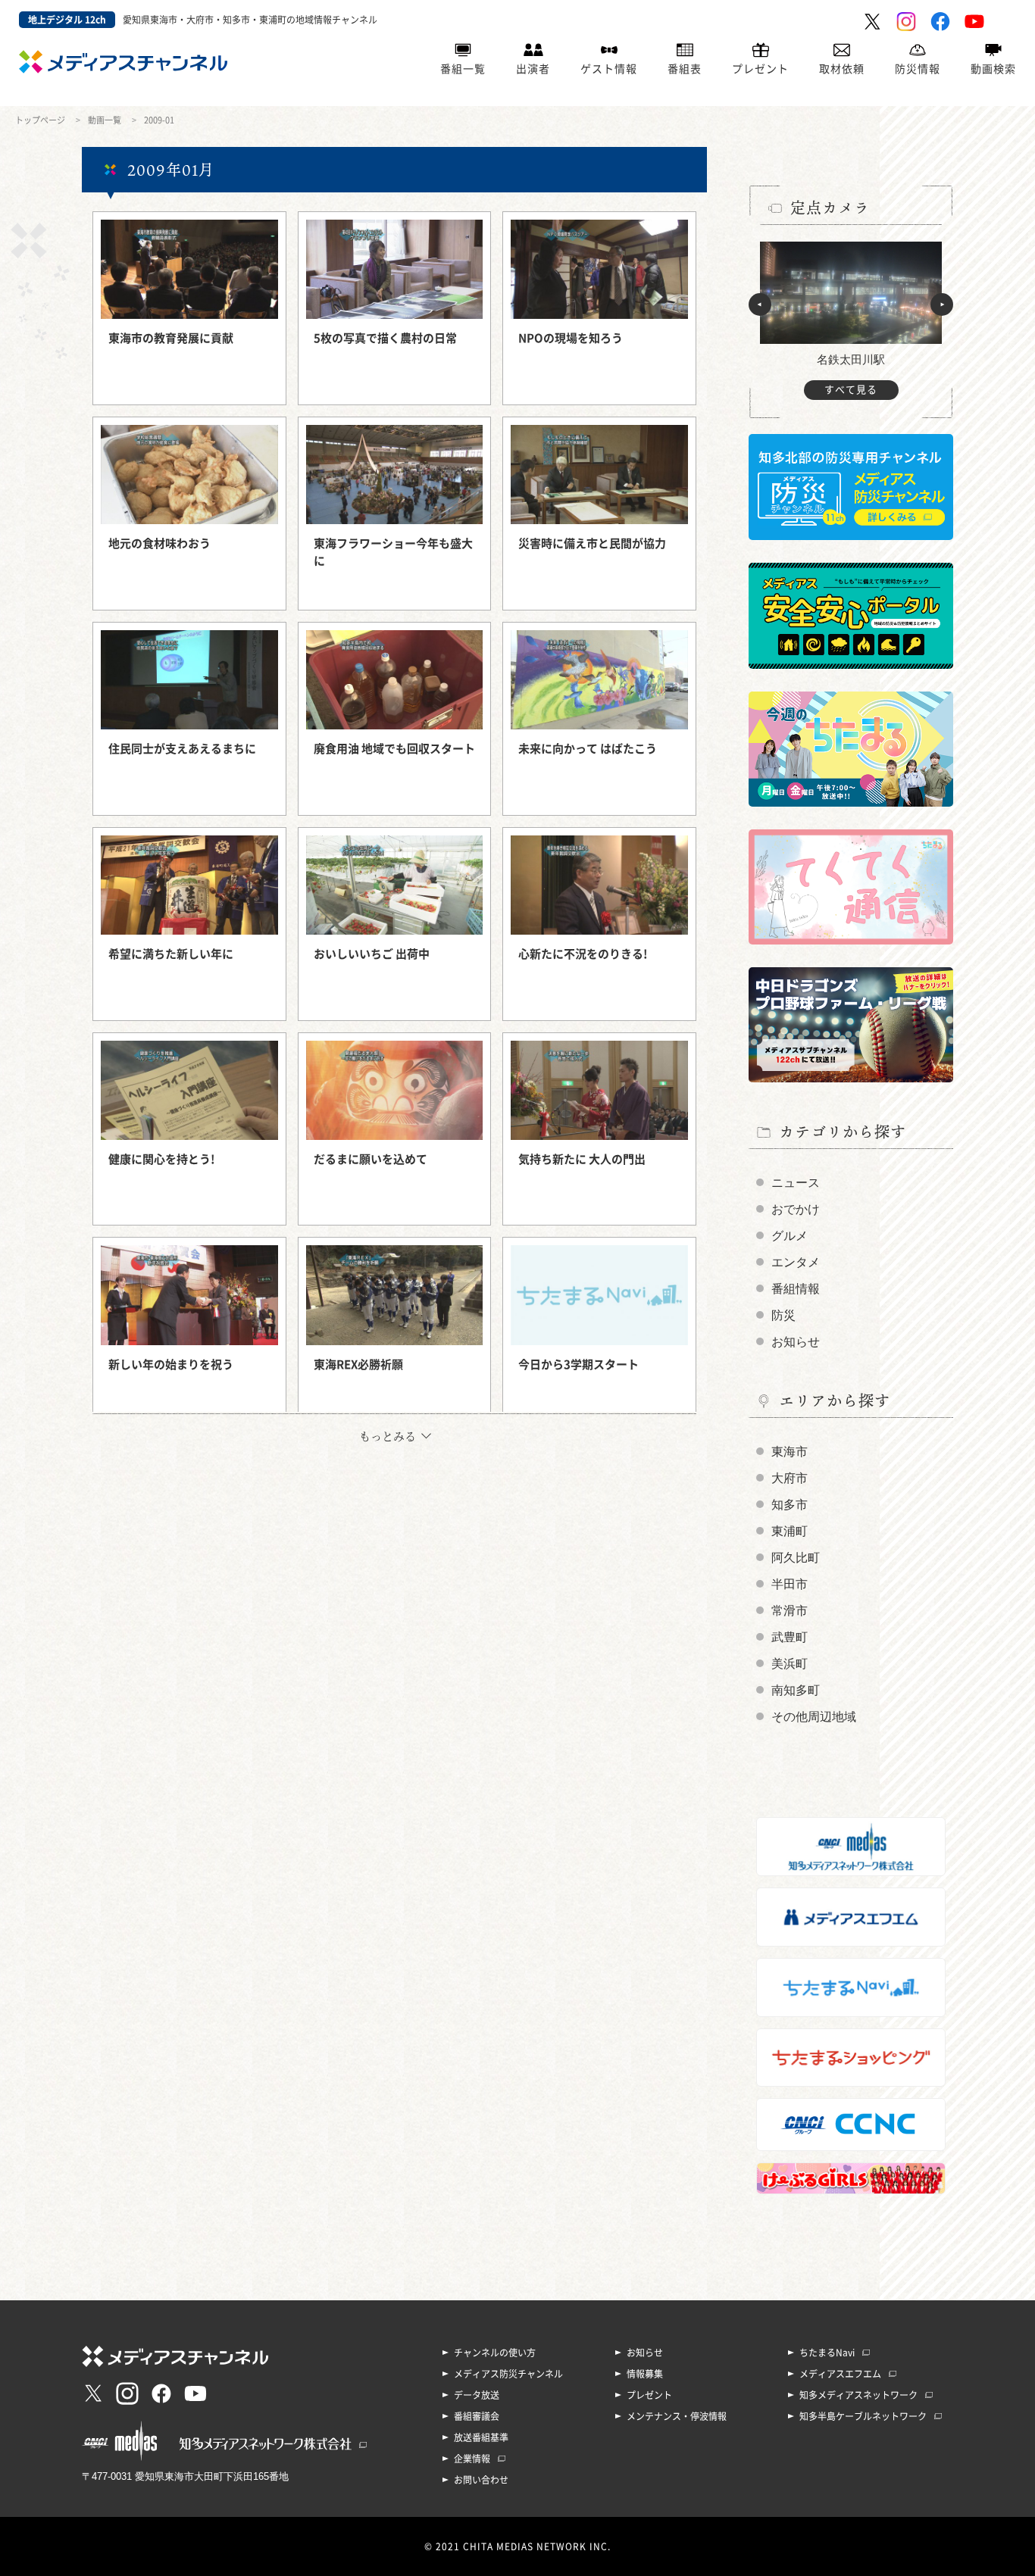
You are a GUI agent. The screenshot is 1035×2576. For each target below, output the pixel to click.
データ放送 (477, 2395)
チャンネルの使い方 (495, 2353)
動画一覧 (105, 120)
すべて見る (851, 390)
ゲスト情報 (609, 69)
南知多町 (796, 1690)
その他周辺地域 (814, 1717)
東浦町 (790, 1531)
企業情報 (472, 2459)
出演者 (533, 69)
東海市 (790, 1452)
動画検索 (993, 69)
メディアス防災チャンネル (508, 2374)
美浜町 (790, 1664)
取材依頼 (842, 69)
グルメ (790, 1236)
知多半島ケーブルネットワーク (863, 2416)
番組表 (685, 69)
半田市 (790, 1584)
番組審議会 (477, 2416)
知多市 (790, 1505)
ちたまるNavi (827, 2353)
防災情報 (918, 69)
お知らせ (796, 1342)
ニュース (796, 1183)
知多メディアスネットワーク (858, 2395)
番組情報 (796, 1289)
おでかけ (796, 1209)
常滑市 (790, 1611)
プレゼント (760, 69)
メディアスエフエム (840, 2374)
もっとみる (388, 1436)
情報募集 (645, 2374)
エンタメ (796, 1262)
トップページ (40, 120)
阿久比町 (796, 1558)
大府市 (790, 1478)
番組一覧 (463, 69)
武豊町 (790, 1637)
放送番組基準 (481, 2437)
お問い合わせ (481, 2480)
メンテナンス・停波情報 (677, 2416)
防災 (783, 1315)
